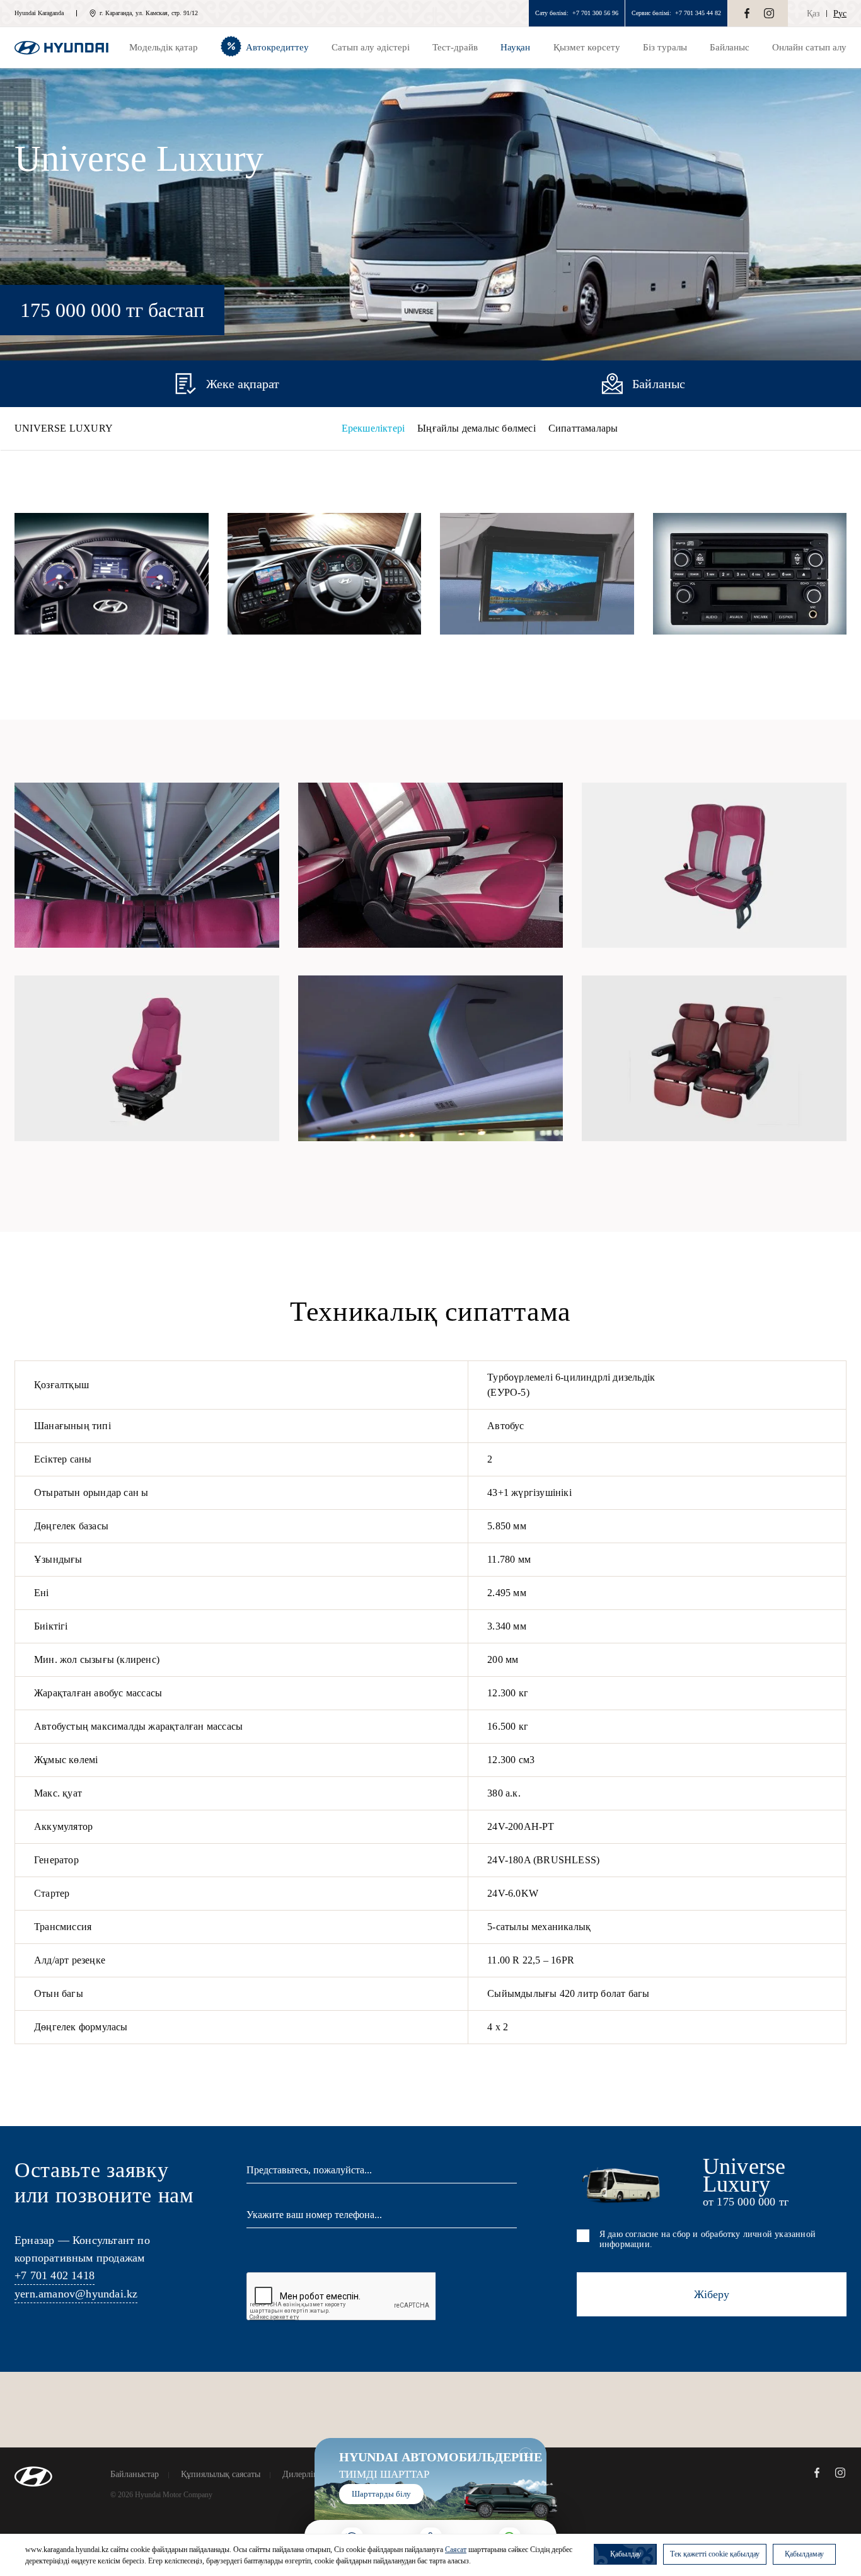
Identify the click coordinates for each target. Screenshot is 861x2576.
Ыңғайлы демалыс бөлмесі (477, 428)
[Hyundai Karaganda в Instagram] (769, 13)
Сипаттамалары (583, 428)
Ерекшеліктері (373, 428)
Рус (840, 14)
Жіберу (712, 2294)
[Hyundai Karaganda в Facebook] (747, 13)
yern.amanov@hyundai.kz (76, 2294)
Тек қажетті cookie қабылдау (715, 2554)
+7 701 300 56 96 (595, 13)
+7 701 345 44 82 (698, 13)
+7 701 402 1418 (55, 2275)
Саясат (456, 2550)
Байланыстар (135, 2475)
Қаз (813, 14)
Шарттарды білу (381, 2494)
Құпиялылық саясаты (221, 2475)
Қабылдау (626, 2554)
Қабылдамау (804, 2554)
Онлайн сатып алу (809, 47)
